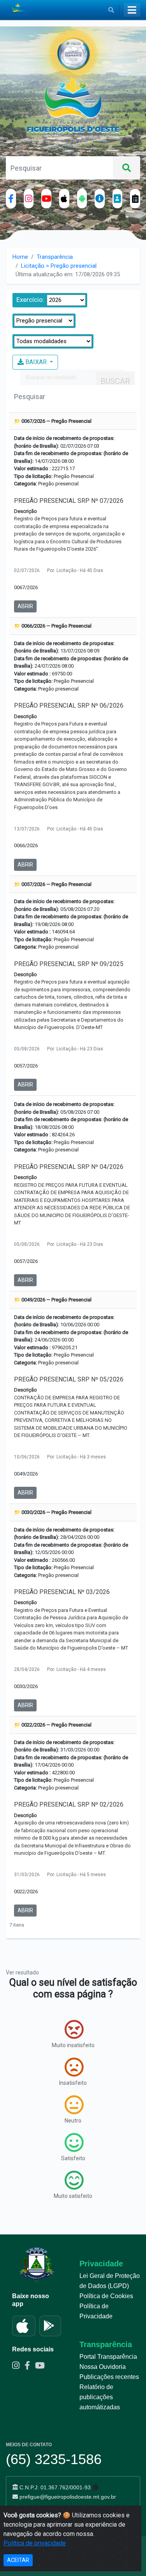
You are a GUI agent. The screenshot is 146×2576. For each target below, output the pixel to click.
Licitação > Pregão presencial (59, 266)
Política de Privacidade (96, 2311)
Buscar (115, 381)
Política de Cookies (106, 2296)
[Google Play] (50, 2326)
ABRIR (25, 606)
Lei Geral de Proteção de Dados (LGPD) (110, 2281)
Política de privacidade (35, 2543)
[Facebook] (11, 199)
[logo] (73, 106)
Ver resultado (22, 1973)
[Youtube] (42, 2367)
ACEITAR (18, 2560)
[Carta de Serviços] (135, 199)
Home (20, 257)
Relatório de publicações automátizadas (100, 2397)
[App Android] (82, 199)
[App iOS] (64, 199)
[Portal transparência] (100, 199)
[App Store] (24, 2326)
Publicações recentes (109, 2377)
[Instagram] (29, 199)
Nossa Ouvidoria (103, 2367)
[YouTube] (46, 199)
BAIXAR (36, 362)
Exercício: (30, 300)
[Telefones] (118, 199)
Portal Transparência (108, 2357)
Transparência (55, 257)
